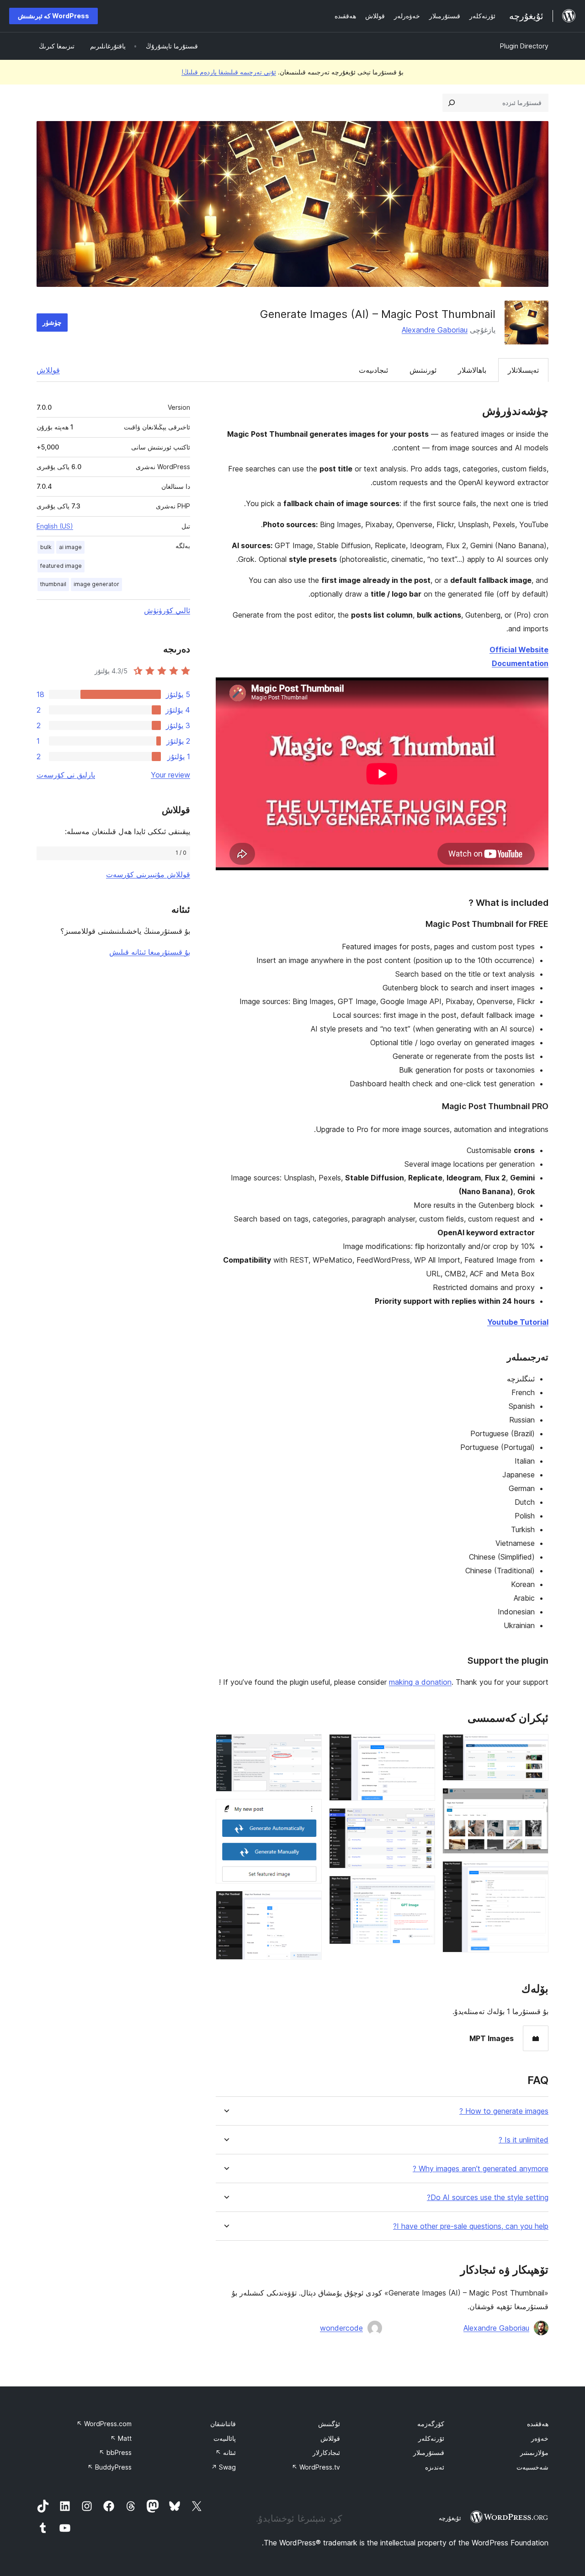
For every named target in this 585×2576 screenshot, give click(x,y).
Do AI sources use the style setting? (488, 2198)
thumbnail (53, 584)
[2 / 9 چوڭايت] (536, 1800)
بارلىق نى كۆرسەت (66, 775)
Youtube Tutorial (518, 1322)
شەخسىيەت (532, 2467)
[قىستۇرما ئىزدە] (452, 103)
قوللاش (48, 370)
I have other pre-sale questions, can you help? (471, 2226)
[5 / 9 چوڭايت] (423, 1820)
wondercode (341, 2328)
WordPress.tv (316, 2467)
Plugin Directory (524, 46)
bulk (46, 547)
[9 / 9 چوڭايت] (309, 1903)
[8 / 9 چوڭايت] (309, 1811)
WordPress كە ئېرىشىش (53, 16)
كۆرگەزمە (431, 2424)
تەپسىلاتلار (523, 370)
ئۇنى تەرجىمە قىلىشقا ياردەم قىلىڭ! (229, 72)
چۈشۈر (52, 322)
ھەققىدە (538, 2424)
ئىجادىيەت (373, 370)
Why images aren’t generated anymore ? (481, 2169)
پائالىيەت (225, 2438)
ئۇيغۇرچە (450, 2518)
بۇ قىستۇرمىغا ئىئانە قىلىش (150, 952)
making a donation (420, 1682)
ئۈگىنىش (329, 2424)
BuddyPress (109, 2467)
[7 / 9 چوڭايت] (309, 1746)
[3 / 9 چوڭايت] (536, 1873)
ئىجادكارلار (326, 2452)
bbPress (115, 2452)
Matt (121, 2438)
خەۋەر (540, 2438)
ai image (70, 547)
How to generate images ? (504, 2111)
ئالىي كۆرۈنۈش (167, 610)
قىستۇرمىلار (429, 2452)
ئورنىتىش (423, 370)
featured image (61, 566)
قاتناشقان (223, 2424)
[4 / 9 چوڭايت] (423, 1746)
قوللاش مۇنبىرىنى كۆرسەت (148, 874)
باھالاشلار (472, 370)
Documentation (520, 663)
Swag (223, 2467)
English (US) (55, 526)
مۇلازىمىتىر (534, 2452)
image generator (96, 584)
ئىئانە (226, 2452)
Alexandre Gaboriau (435, 330)
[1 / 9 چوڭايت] (536, 1746)
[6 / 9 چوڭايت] (423, 1888)
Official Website (519, 650)
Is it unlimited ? (524, 2140)
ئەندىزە (435, 2467)
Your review (170, 775)
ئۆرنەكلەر (431, 2438)
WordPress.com (104, 2424)
